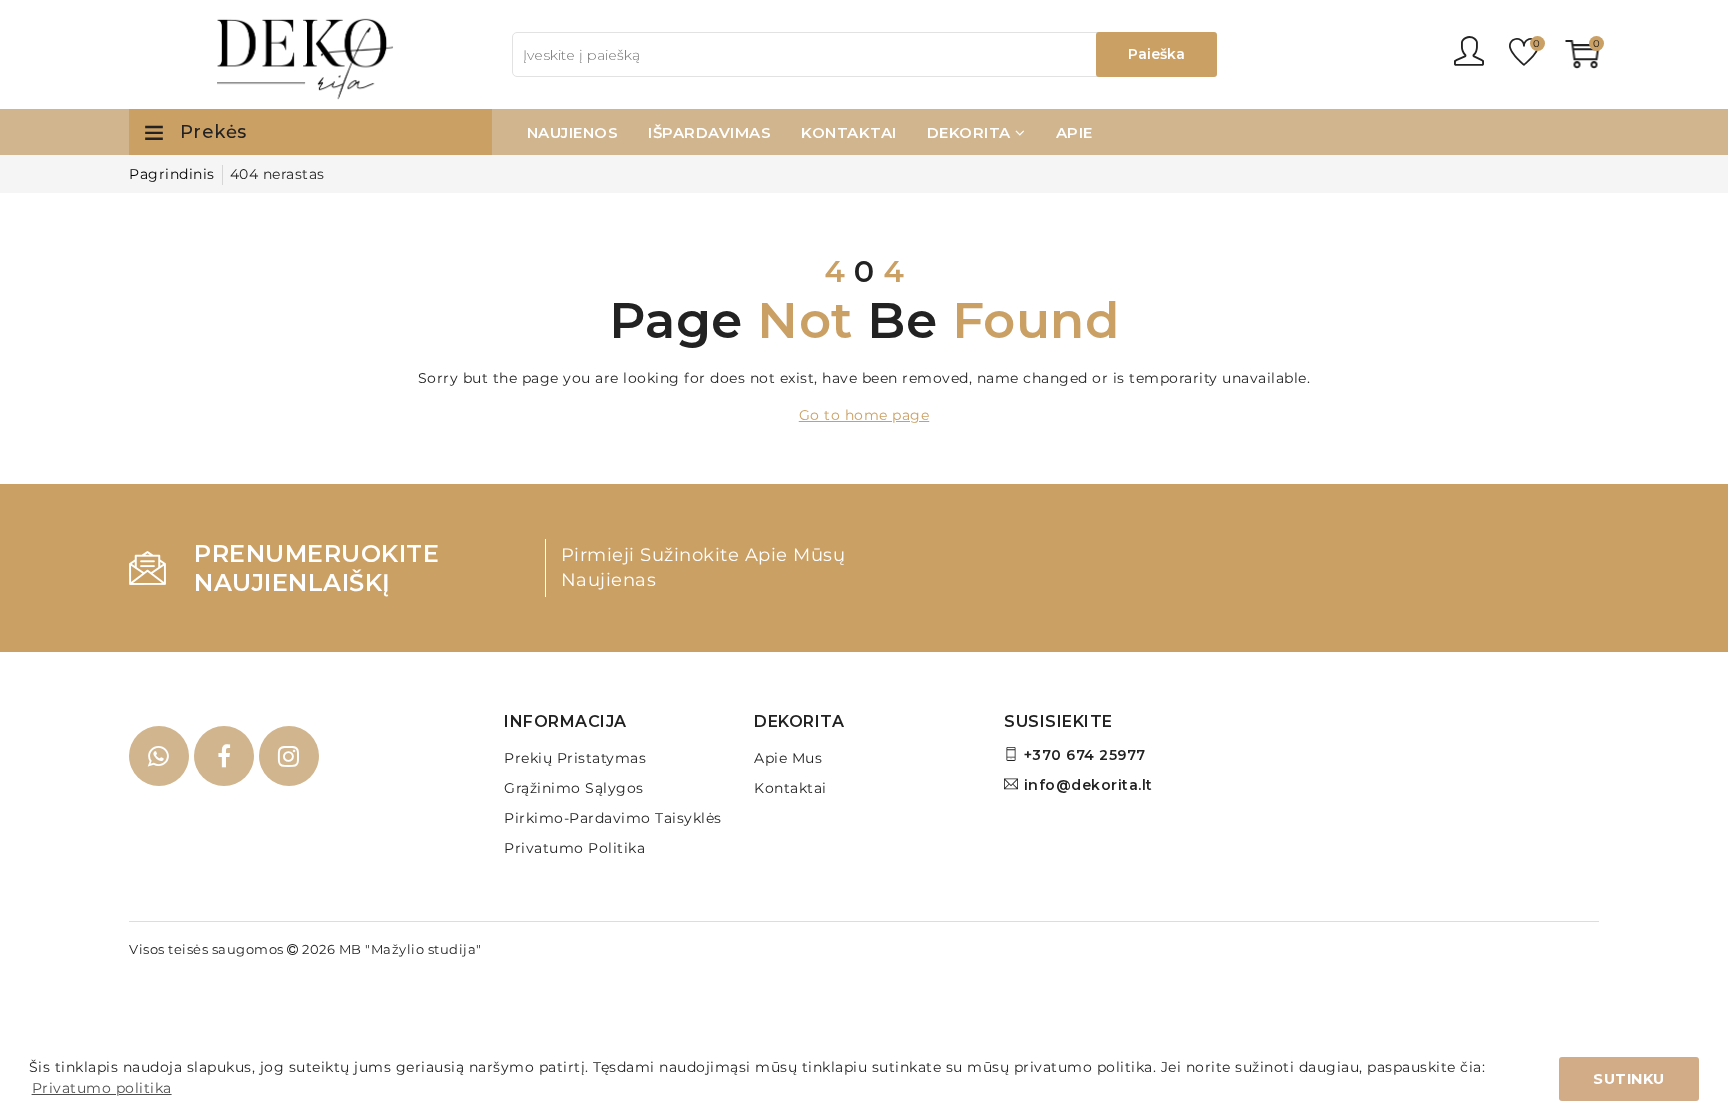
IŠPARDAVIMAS (709, 132)
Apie (1074, 132)
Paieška (1156, 54)
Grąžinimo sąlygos (574, 788)
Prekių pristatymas (575, 758)
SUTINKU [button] (1629, 1079)
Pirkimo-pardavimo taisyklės (613, 818)
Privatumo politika (574, 848)
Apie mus (788, 758)
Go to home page (864, 415)
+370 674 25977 (1085, 755)
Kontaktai (849, 132)
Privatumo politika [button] (102, 1088)
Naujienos (573, 132)
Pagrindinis (172, 174)
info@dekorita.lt (1088, 785)
